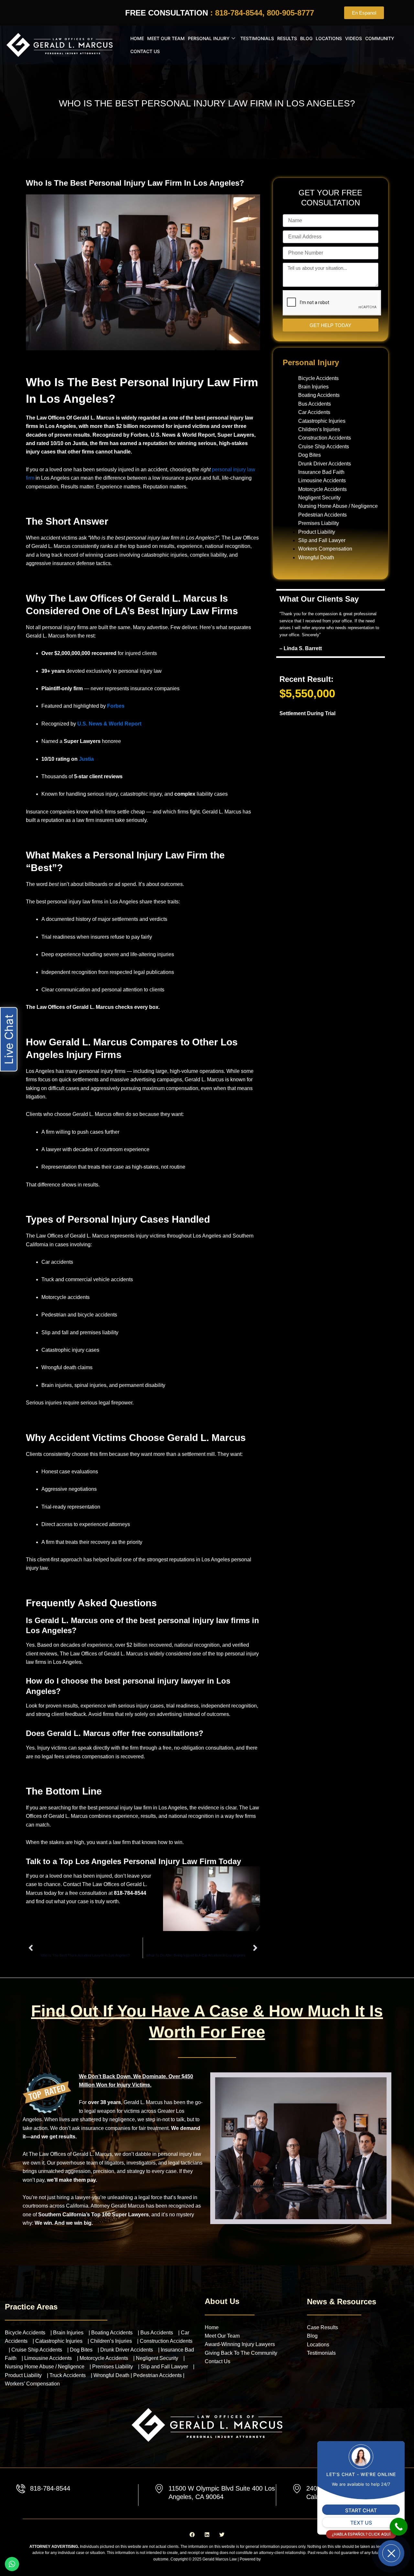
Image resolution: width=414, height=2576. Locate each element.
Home (137, 38)
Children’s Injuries (319, 429)
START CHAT (361, 2510)
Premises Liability (319, 523)
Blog (306, 38)
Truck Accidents (68, 2375)
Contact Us (145, 51)
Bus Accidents (315, 404)
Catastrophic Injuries (322, 421)
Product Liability (317, 532)
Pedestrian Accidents (322, 515)
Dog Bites (310, 455)
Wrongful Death (316, 557)
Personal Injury (209, 38)
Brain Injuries (313, 387)
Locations (329, 38)
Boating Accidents (319, 395)
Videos (354, 38)
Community (380, 38)
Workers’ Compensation (32, 2384)
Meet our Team (166, 38)
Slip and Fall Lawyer (322, 540)
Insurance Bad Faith (321, 472)
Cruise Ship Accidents (324, 447)
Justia (86, 759)
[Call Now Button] (399, 2527)
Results (287, 38)
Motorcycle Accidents (322, 489)
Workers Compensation (325, 549)
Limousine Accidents (322, 480)
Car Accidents (314, 412)
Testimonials (257, 38)
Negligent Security (319, 498)
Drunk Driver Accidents (325, 464)
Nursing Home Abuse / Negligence (338, 506)
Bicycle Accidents (318, 378)
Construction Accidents (325, 438)
